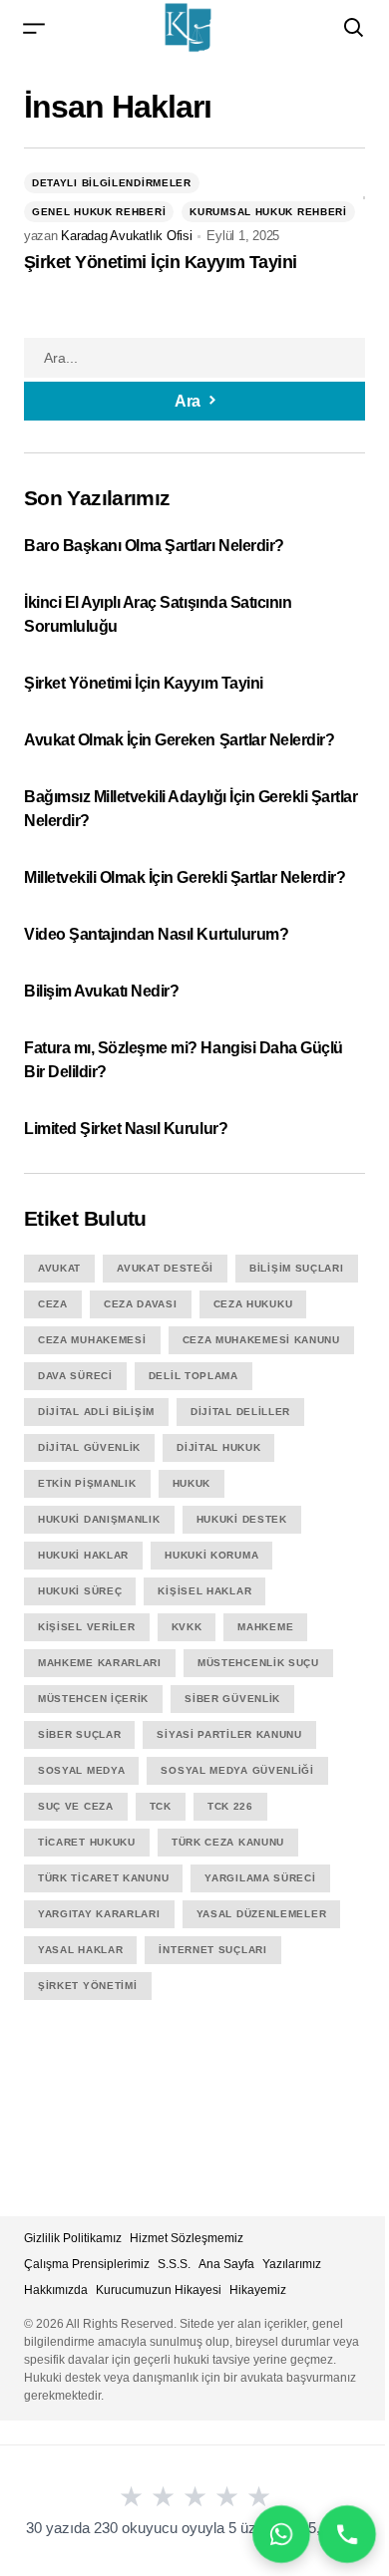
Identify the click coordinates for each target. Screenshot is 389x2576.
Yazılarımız (292, 2264)
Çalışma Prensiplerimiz (87, 2264)
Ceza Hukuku (253, 1304)
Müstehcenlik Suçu (258, 1663)
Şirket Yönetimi (88, 1986)
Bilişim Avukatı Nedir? (101, 991)
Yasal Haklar (80, 1950)
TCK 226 (230, 1806)
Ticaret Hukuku (87, 1842)
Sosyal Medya (81, 1770)
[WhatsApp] (281, 2534)
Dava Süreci (75, 1376)
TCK (161, 1806)
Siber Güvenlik (232, 1699)
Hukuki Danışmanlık (99, 1519)
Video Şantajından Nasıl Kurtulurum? (156, 934)
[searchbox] (194, 358)
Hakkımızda (56, 2290)
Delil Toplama (194, 1376)
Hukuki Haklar (83, 1555)
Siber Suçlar (79, 1734)
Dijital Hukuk (218, 1447)
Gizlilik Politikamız (73, 2238)
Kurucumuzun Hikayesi (159, 2290)
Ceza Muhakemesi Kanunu (261, 1340)
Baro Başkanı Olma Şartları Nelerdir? (156, 546)
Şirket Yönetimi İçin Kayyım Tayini (161, 262)
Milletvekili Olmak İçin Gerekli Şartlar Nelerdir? (185, 877)
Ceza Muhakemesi (92, 1340)
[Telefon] (347, 2534)
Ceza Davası (141, 1304)
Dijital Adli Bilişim (96, 1412)
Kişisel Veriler (87, 1627)
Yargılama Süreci (260, 1878)
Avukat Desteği (165, 1268)
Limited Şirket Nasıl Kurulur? (126, 1129)
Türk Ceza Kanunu (228, 1842)
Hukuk (192, 1483)
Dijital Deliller (240, 1412)
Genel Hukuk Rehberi (99, 212)
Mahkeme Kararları (100, 1663)
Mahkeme (265, 1627)
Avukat (59, 1268)
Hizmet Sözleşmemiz (187, 2238)
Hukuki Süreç (80, 1591)
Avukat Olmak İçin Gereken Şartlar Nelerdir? (179, 740)
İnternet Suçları (212, 1950)
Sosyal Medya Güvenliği (237, 1770)
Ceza (53, 1304)
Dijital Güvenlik (89, 1447)
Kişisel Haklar (204, 1591)
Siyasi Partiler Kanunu (229, 1734)
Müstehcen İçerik (93, 1699)
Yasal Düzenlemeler (262, 1914)
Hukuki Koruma (211, 1555)
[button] (34, 27)
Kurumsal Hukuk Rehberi (268, 212)
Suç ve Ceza (76, 1806)
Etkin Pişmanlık (87, 1483)
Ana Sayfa (226, 2264)
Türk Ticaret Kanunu (103, 1878)
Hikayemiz (258, 2290)
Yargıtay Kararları (99, 1914)
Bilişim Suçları (297, 1268)
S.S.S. (174, 2264)
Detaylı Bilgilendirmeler (112, 183)
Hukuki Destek (242, 1519)
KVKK (187, 1627)
